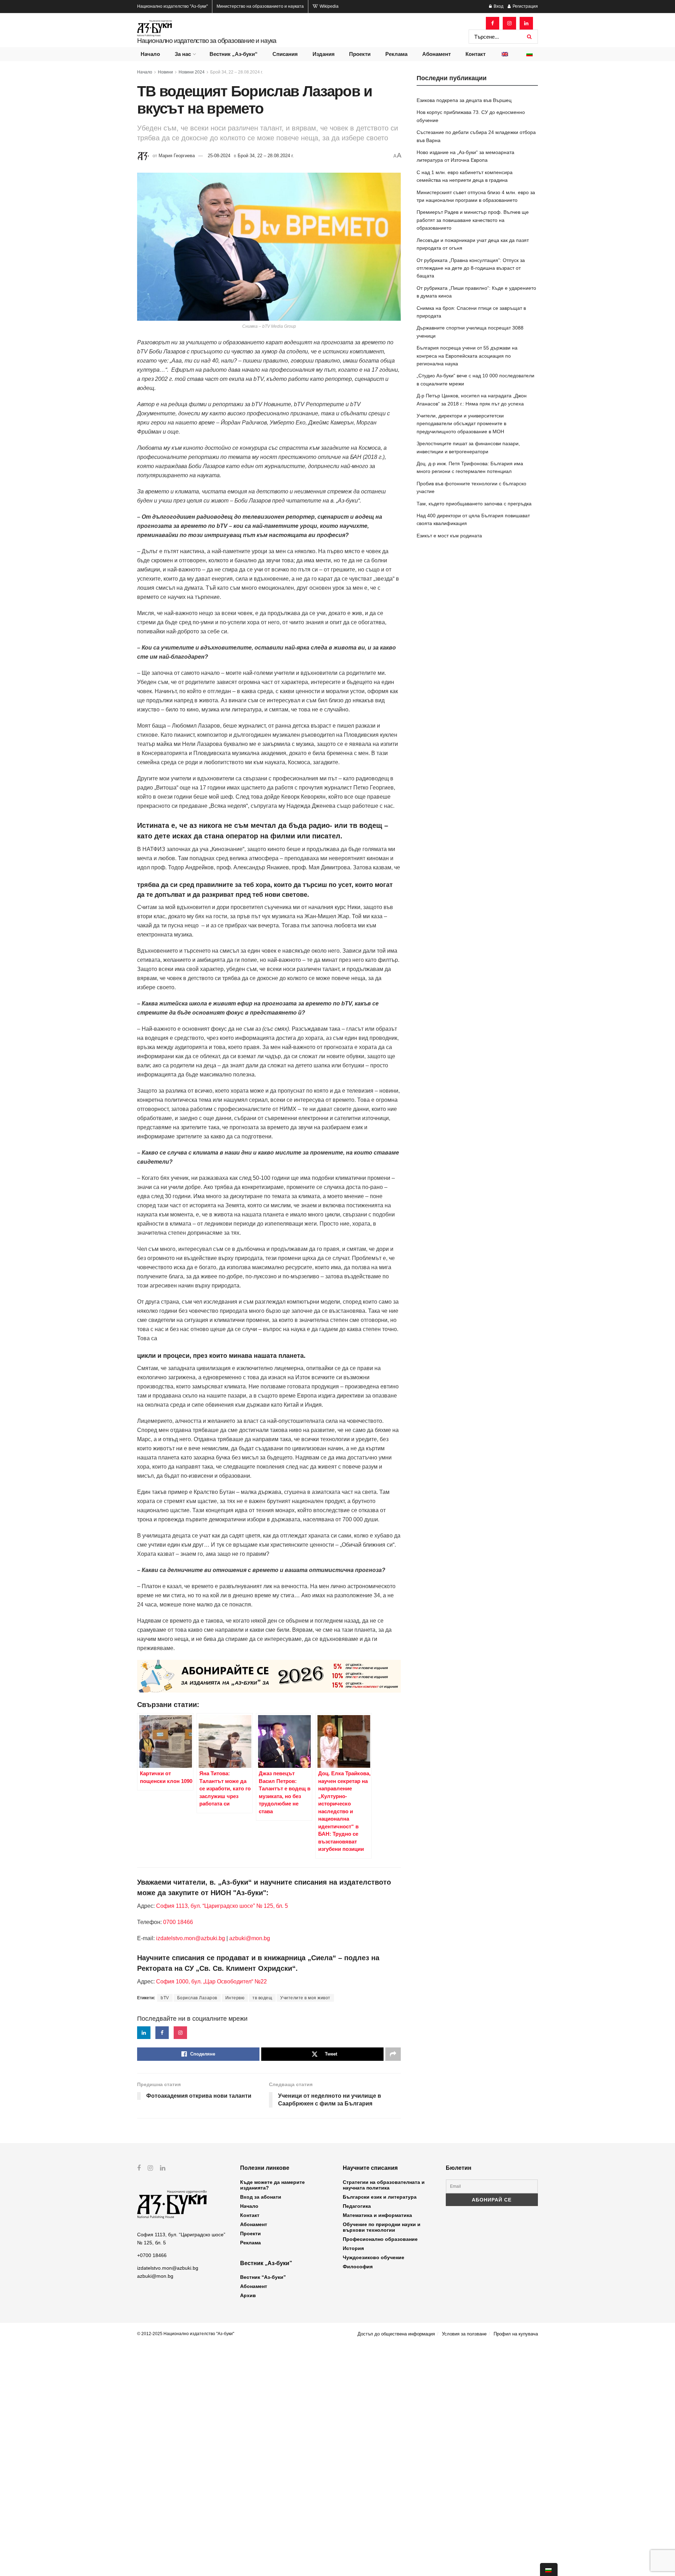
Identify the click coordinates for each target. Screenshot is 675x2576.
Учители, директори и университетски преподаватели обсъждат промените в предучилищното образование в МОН (461, 424)
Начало (150, 54)
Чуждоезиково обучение (374, 2257)
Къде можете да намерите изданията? (272, 2185)
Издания (324, 54)
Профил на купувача (516, 2334)
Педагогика (357, 2206)
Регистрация (525, 6)
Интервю (235, 1998)
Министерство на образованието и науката (260, 6)
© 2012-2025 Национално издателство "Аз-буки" (186, 2334)
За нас (183, 54)
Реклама (396, 54)
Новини (165, 72)
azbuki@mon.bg (250, 1938)
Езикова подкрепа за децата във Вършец (464, 100)
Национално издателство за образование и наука (207, 41)
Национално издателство (172, 6)
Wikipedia (329, 6)
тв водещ (262, 1998)
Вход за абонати (261, 2197)
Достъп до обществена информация (396, 2334)
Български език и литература (380, 2197)
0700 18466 (178, 1922)
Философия (358, 2267)
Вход (498, 6)
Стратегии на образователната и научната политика (384, 2185)
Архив (248, 2295)
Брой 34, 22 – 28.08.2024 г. (237, 72)
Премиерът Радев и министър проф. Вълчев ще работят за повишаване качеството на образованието (473, 220)
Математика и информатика (377, 2215)
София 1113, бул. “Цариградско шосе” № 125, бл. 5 (221, 1906)
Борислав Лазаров (197, 1998)
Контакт (475, 54)
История (353, 2248)
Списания (285, 54)
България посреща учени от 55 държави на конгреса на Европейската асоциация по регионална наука (467, 356)
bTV (165, 1998)
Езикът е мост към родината (449, 536)
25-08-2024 (219, 156)
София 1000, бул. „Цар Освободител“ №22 (211, 1981)
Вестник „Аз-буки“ (234, 54)
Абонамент (436, 54)
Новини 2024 (192, 72)
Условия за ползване (464, 2334)
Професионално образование (380, 2239)
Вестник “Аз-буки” (263, 2277)
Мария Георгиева (177, 156)
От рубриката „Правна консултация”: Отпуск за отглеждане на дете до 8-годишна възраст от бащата (471, 268)
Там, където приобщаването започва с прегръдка (474, 504)
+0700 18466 (152, 2255)
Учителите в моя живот (305, 1998)
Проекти (360, 54)
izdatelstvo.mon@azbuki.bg (191, 1938)
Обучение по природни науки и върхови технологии (382, 2227)
